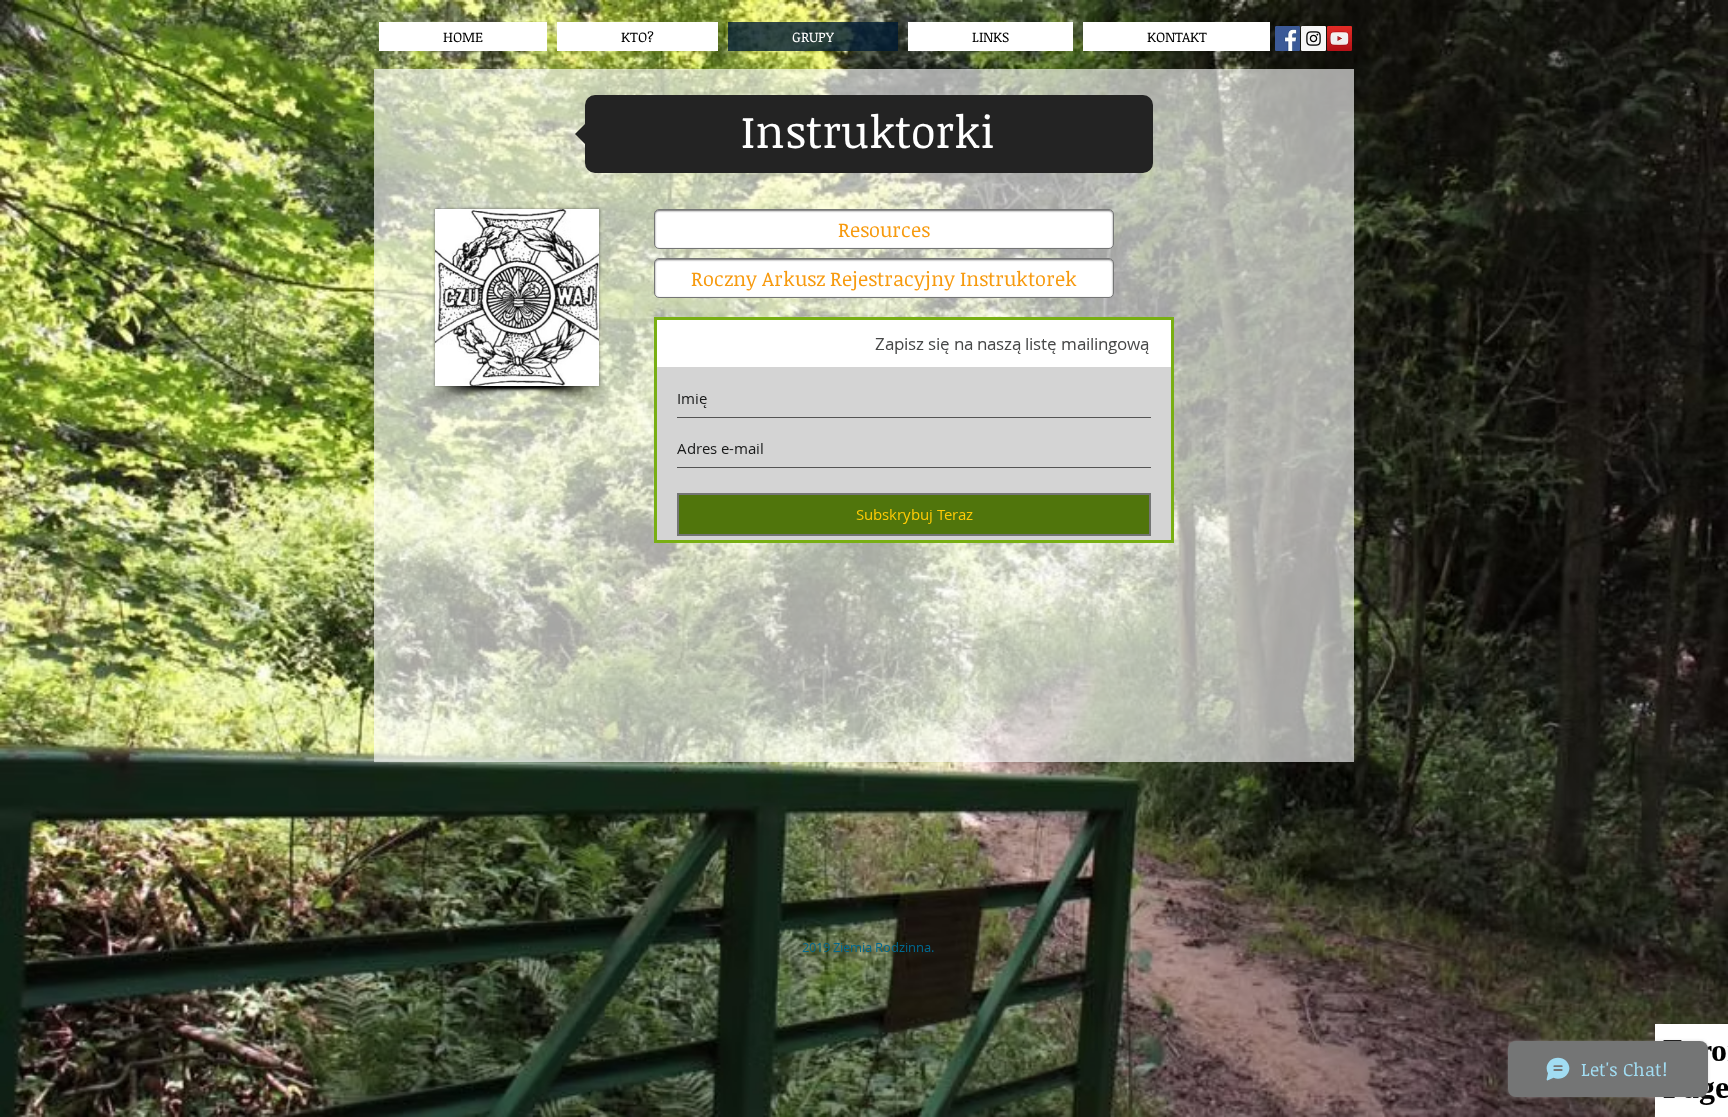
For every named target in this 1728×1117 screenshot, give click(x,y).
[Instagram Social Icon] (1313, 38)
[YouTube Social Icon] (1339, 38)
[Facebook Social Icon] (1287, 38)
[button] (990, 36)
